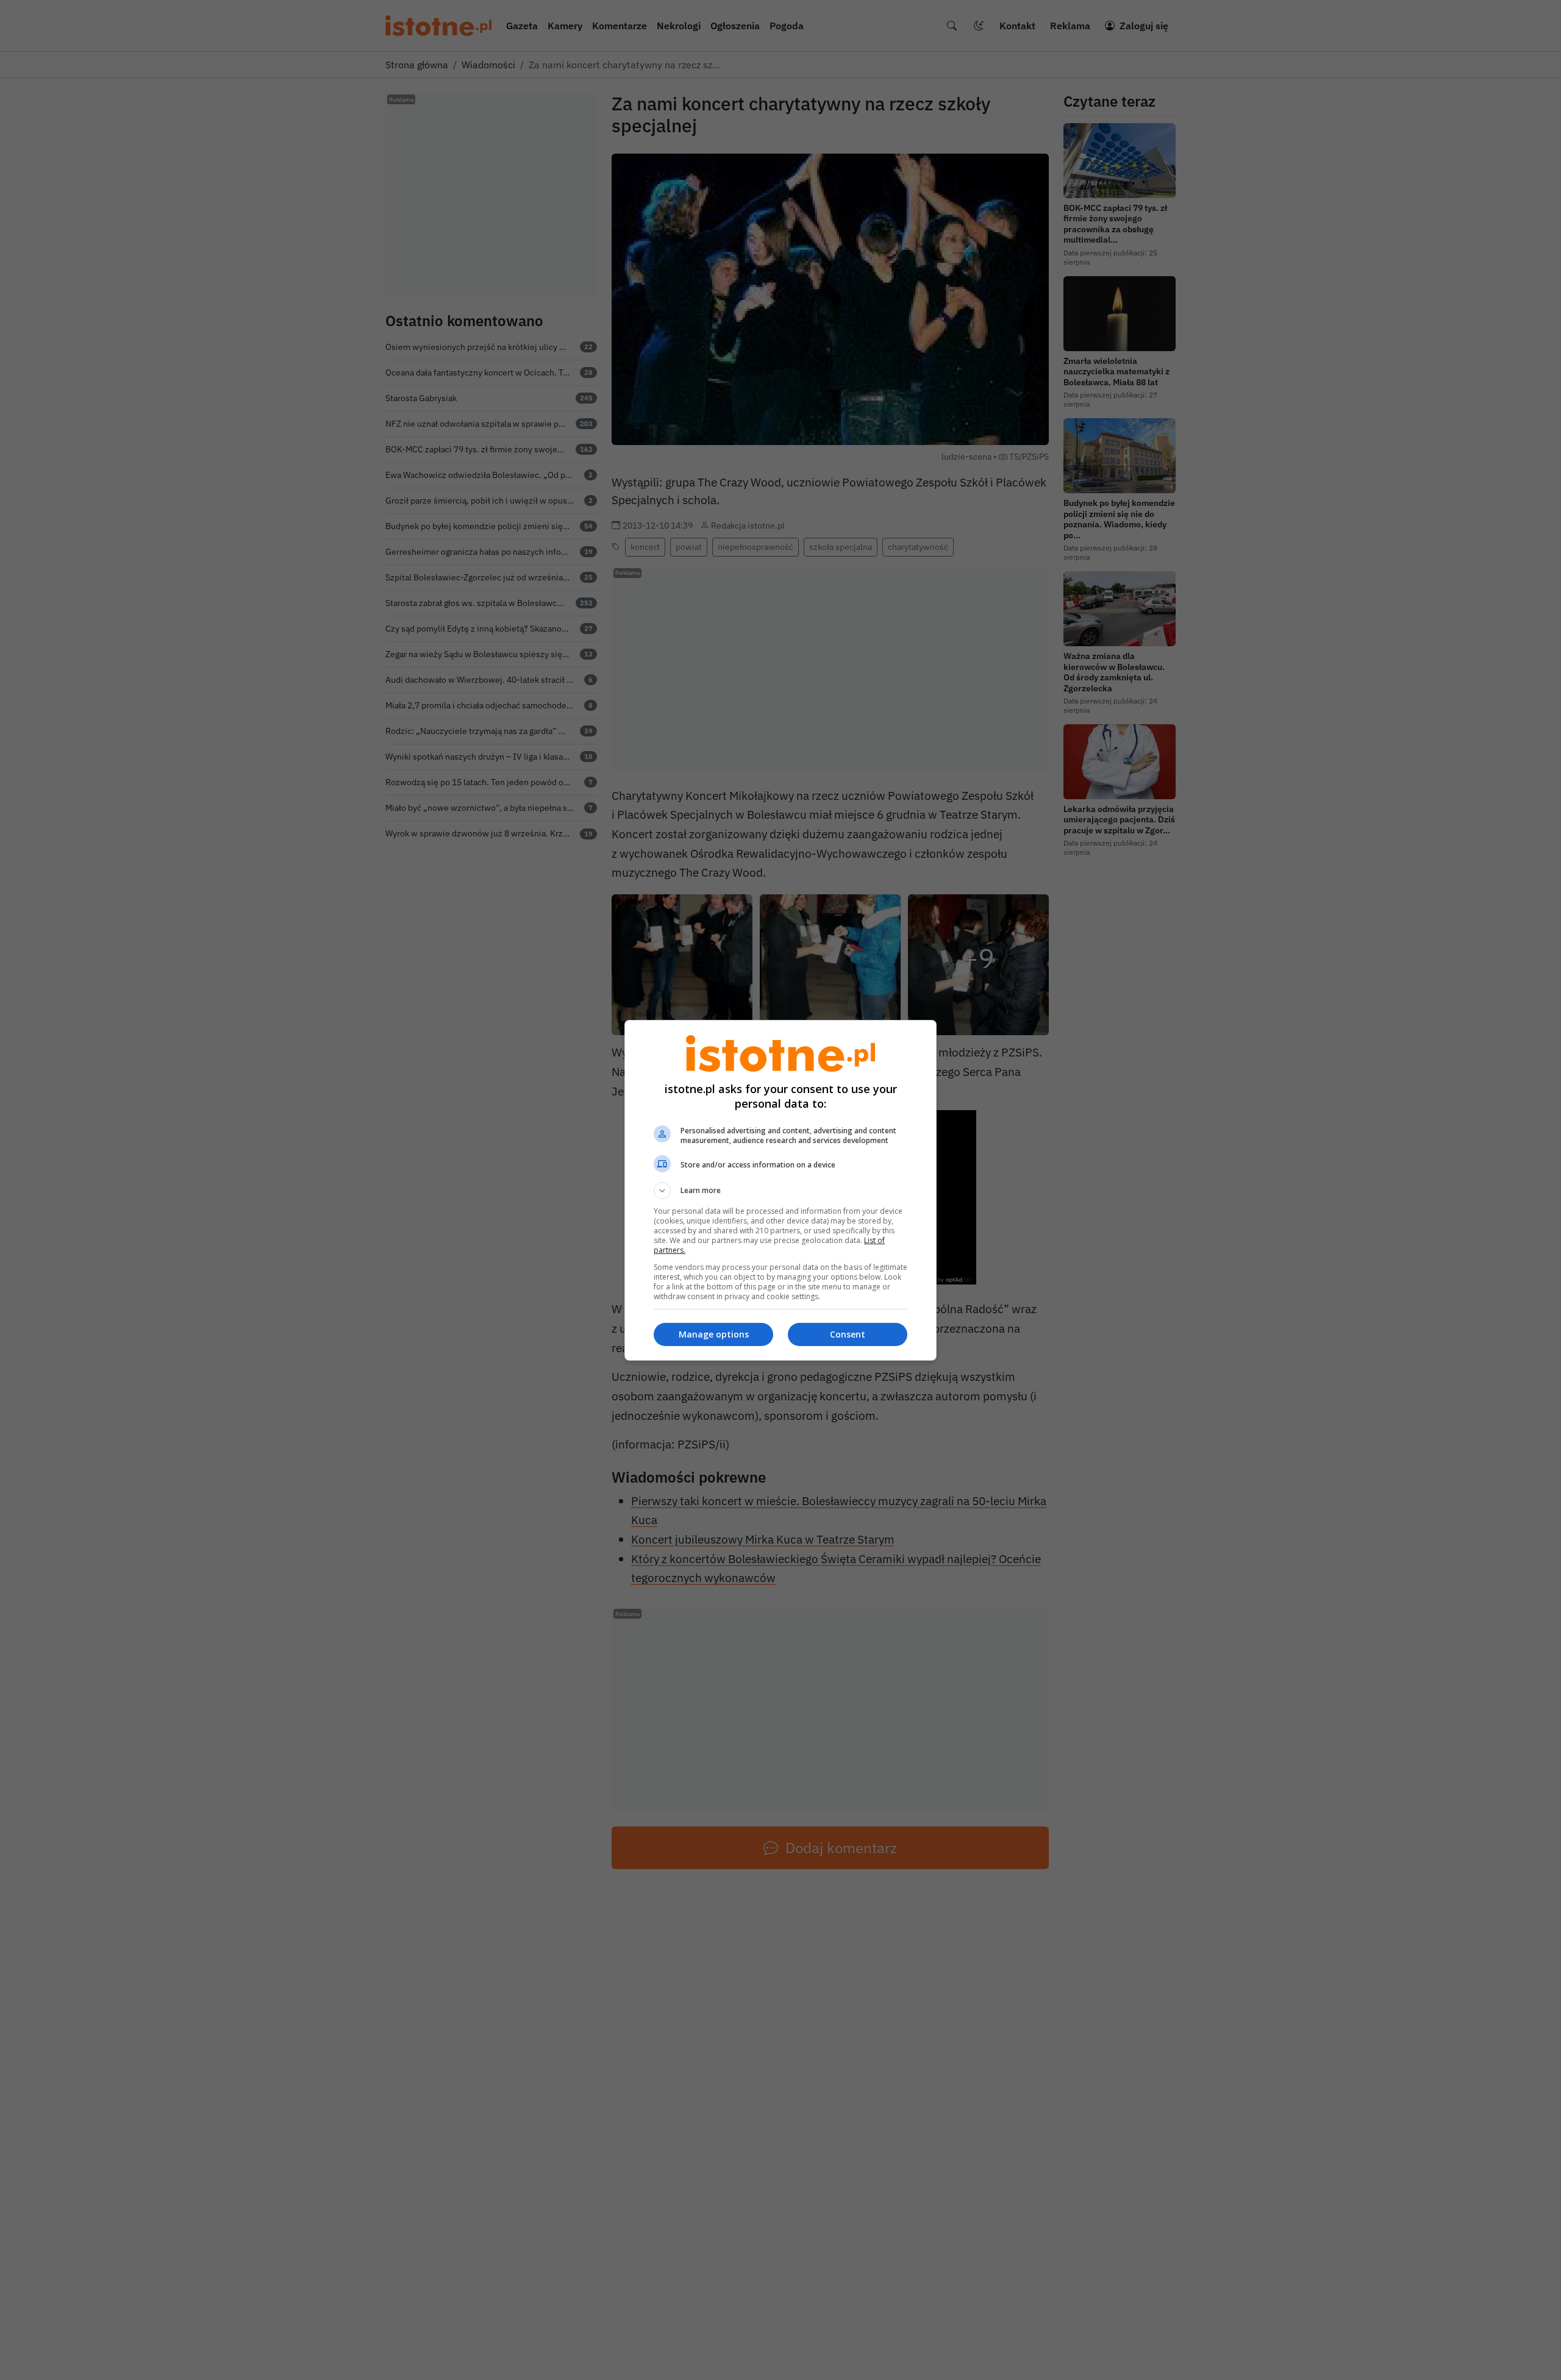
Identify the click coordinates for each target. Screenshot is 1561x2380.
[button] (780, 1191)
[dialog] (780, 1190)
